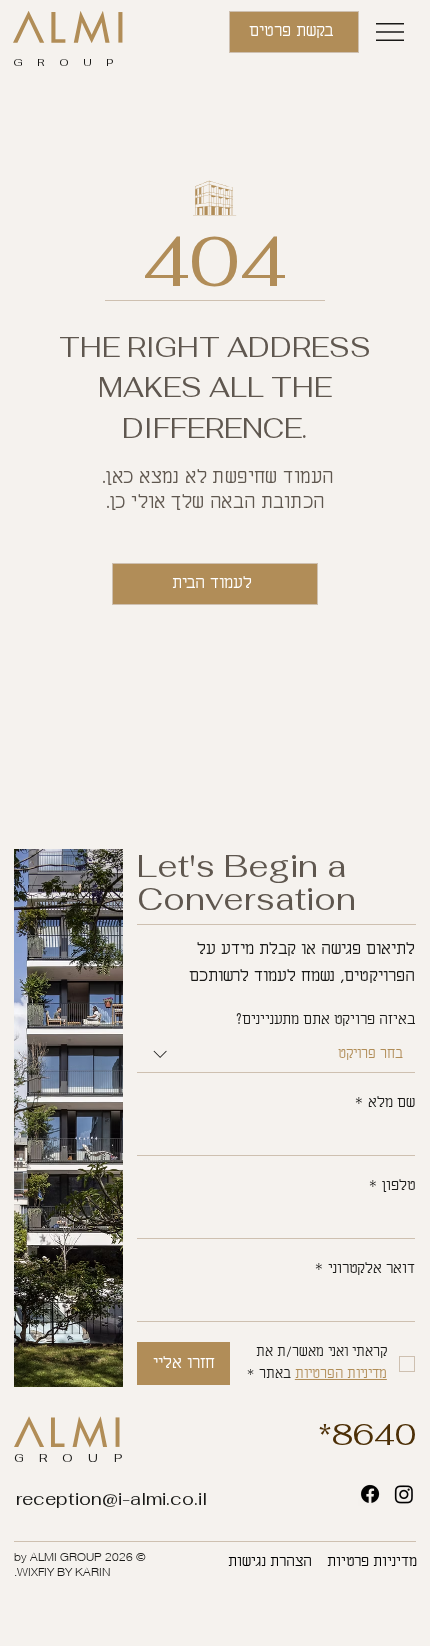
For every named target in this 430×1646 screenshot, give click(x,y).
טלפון (391, 1186)
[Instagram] (404, 1494)
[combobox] (275, 1055)
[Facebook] (370, 1494)
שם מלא (384, 1103)
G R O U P (66, 62)
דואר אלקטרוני (364, 1269)
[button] (293, 32)
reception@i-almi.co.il (111, 1498)
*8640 (367, 1434)
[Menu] (391, 32)
